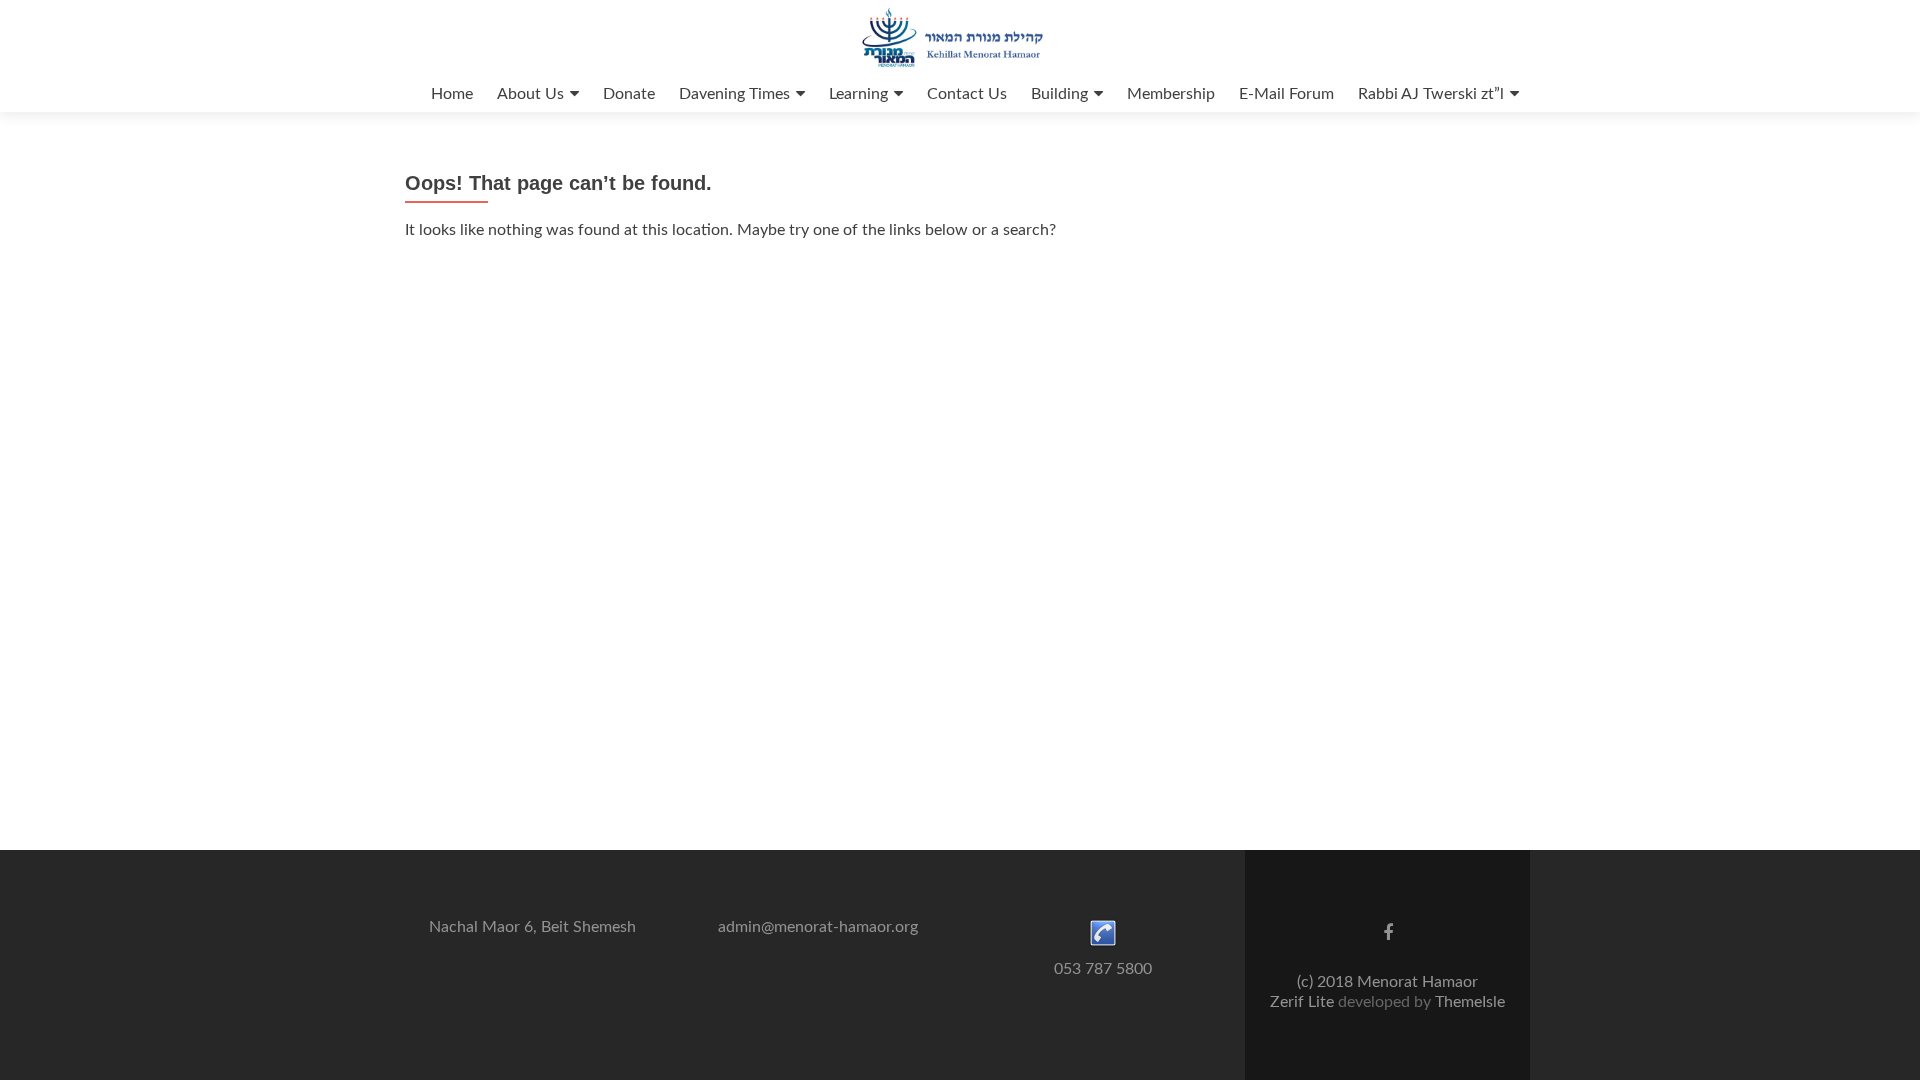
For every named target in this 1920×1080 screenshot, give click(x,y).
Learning (858, 94)
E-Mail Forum (1286, 94)
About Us (530, 94)
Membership (1171, 94)
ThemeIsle (1470, 1002)
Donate (629, 94)
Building (1059, 94)
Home (452, 94)
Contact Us (967, 94)
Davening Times (734, 94)
